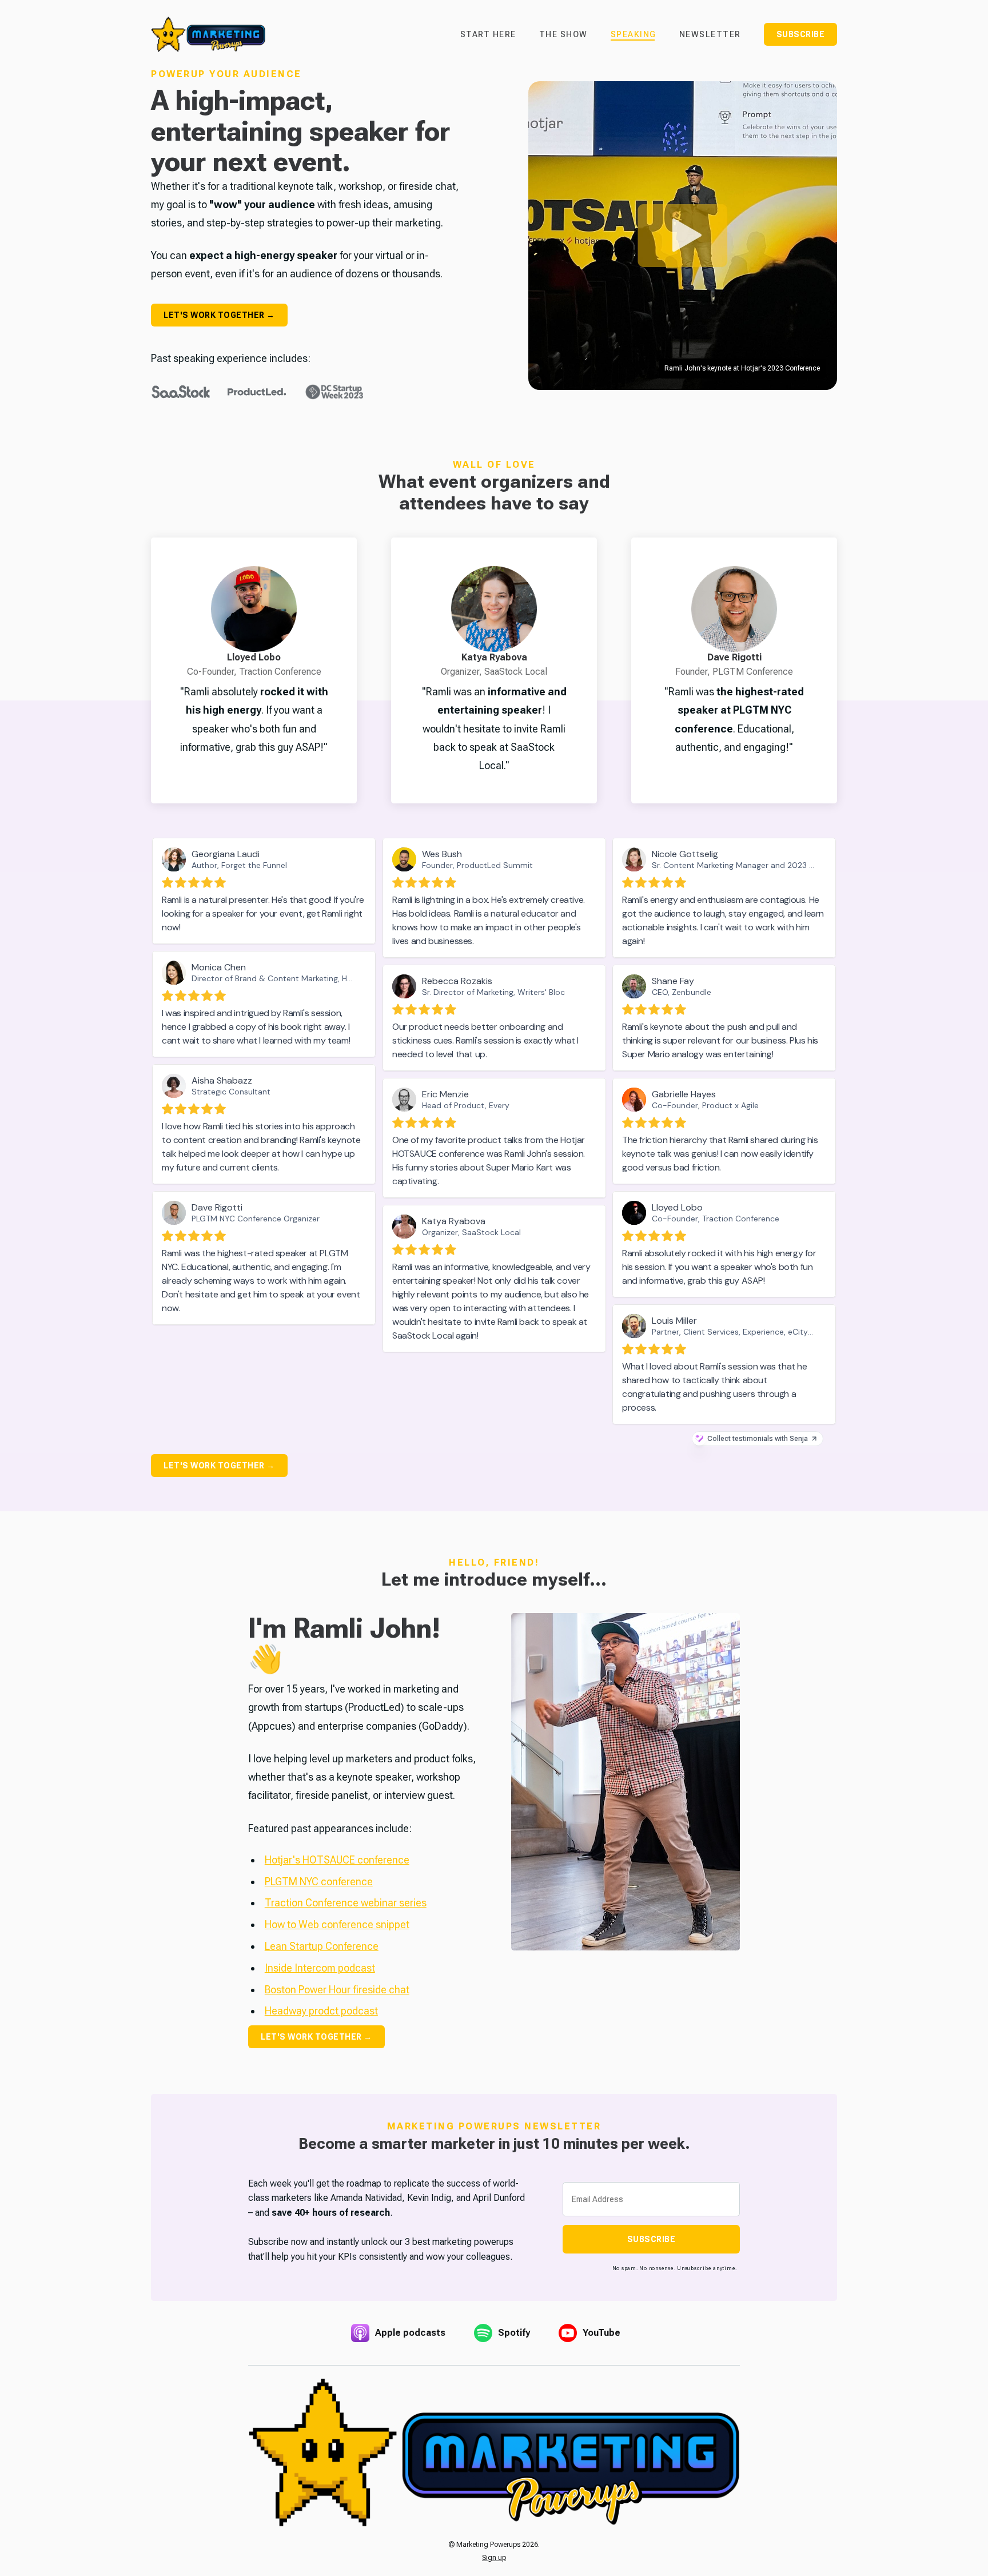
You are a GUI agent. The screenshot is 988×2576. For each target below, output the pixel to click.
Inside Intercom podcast (320, 1968)
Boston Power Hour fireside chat (337, 1990)
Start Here (488, 34)
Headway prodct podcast (321, 2011)
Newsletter (710, 34)
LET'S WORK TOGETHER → (219, 315)
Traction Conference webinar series (346, 1903)
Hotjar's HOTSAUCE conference (337, 1860)
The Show (563, 34)
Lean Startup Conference (322, 1946)
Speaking (634, 34)
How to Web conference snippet (337, 1924)
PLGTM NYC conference (319, 1882)
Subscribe (801, 34)
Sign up (494, 2558)
